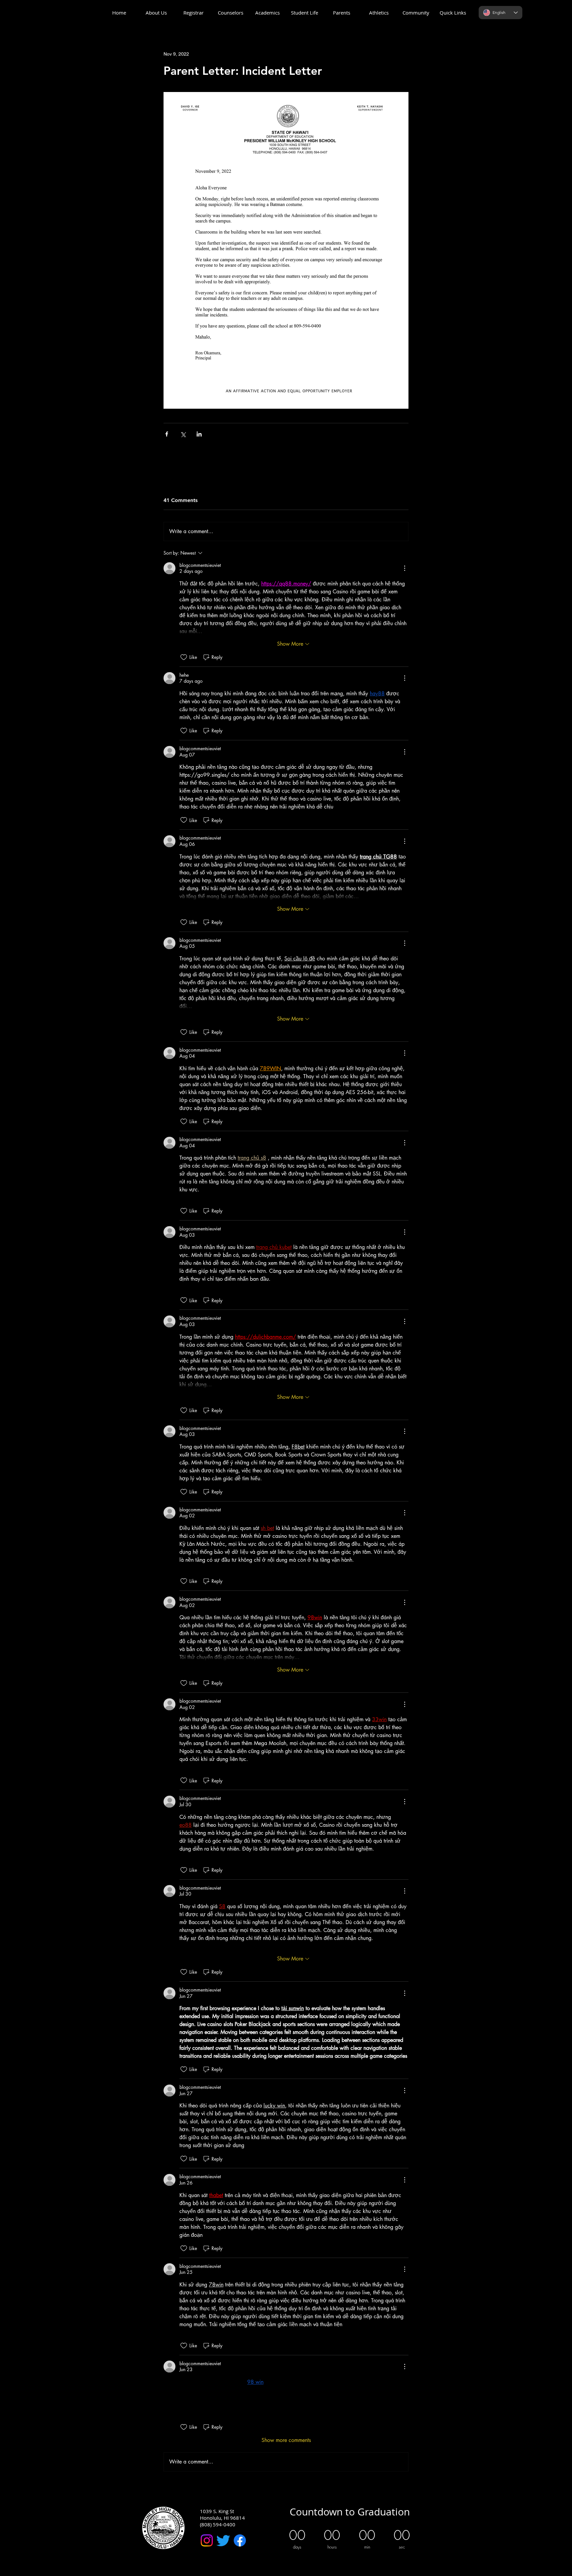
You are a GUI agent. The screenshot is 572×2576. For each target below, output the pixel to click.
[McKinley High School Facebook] (240, 2540)
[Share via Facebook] (167, 434)
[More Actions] (405, 568)
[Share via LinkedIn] (199, 434)
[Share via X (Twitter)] (183, 434)
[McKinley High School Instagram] (207, 2540)
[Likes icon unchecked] (184, 657)
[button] (156, 13)
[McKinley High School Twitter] (223, 2540)
